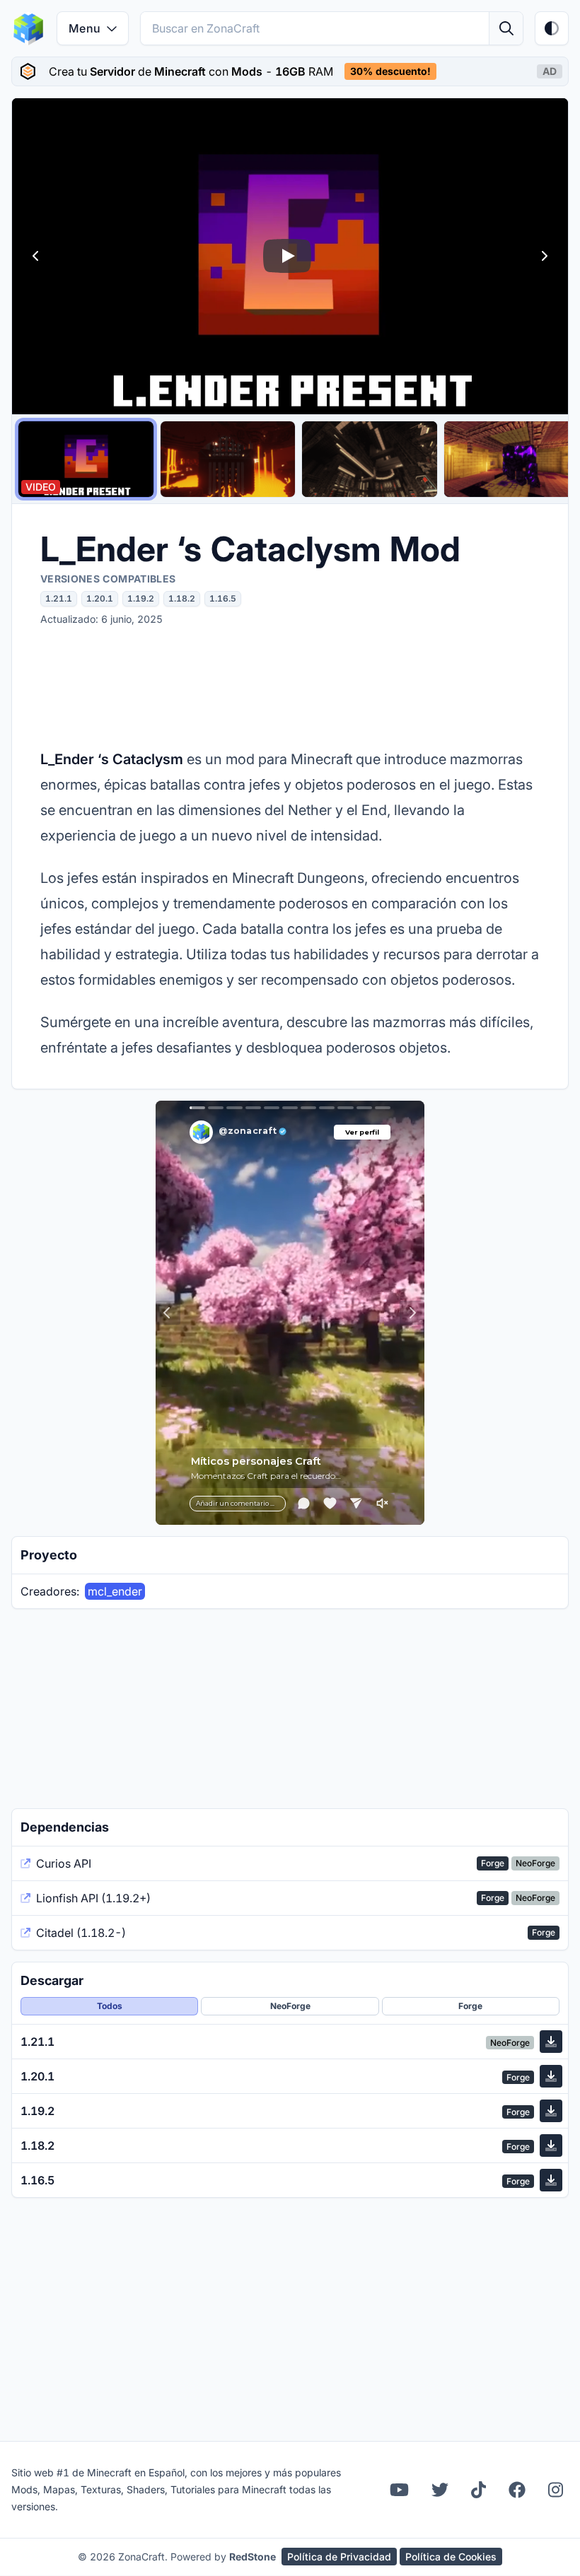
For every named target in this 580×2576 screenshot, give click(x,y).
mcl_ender (115, 1591)
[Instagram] (556, 2490)
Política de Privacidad (339, 2557)
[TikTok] (478, 2490)
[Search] (506, 28)
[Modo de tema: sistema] (552, 28)
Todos (110, 2006)
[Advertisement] (290, 686)
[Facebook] (517, 2490)
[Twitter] (440, 2490)
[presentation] (290, 71)
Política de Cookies (451, 2557)
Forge (470, 2006)
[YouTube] (399, 2490)
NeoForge (290, 2006)
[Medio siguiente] (544, 256)
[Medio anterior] (36, 256)
